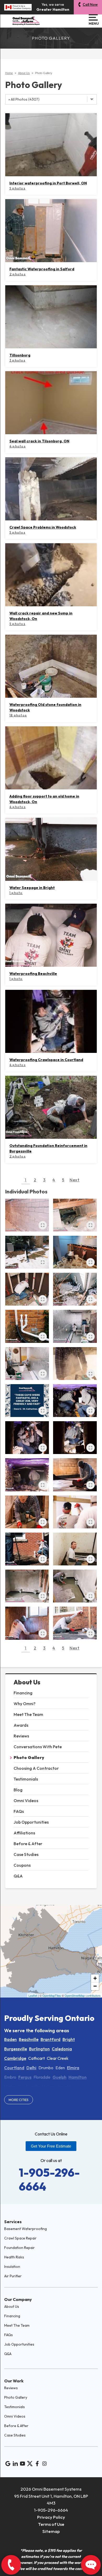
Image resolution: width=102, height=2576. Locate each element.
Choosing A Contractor (36, 1768)
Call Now (90, 4)
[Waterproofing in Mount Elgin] (75, 1623)
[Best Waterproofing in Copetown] (27, 1512)
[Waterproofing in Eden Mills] (75, 1289)
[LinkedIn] (15, 2464)
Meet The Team (28, 1714)
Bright (69, 2039)
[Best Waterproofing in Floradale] (27, 1289)
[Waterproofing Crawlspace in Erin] (27, 1475)
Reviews (21, 1736)
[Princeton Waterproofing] (75, 1549)
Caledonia (62, 2049)
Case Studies (26, 1854)
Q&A (18, 1876)
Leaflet (33, 1995)
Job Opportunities (31, 1822)
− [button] (95, 1986)
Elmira (73, 2068)
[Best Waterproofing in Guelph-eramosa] (27, 1252)
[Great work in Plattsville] (27, 1586)
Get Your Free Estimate (51, 2146)
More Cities (19, 2100)
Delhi (31, 2068)
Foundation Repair (19, 2248)
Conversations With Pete (38, 1747)
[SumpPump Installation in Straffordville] (75, 1512)
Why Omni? (25, 1704)
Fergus (25, 2077)
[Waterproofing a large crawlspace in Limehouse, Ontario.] (75, 1438)
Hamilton (78, 2077)
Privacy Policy (51, 2517)
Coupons (22, 1865)
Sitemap (51, 2531)
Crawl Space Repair (20, 2238)
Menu (93, 23)
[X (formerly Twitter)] (30, 2464)
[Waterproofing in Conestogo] (27, 1326)
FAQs (19, 1811)
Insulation (12, 2267)
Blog (18, 1790)
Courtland (14, 2068)
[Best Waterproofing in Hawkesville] (75, 1215)
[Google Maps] (8, 2464)
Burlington (39, 2049)
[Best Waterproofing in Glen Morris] (75, 1252)
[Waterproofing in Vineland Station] (75, 1364)
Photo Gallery (29, 1757)
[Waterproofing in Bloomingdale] (75, 1326)
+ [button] (95, 1978)
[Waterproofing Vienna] (75, 1475)
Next (75, 1180)
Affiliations (24, 1833)
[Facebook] (37, 2464)
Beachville (29, 2039)
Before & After (28, 1844)
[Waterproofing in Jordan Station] (27, 1364)
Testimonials (26, 1779)
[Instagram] (44, 2464)
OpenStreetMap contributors (83, 1995)
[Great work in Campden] (75, 1586)
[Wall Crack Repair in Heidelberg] (27, 1215)
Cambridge (15, 2058)
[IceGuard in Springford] (27, 1549)
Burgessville (16, 2049)
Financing (23, 1693)
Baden (10, 2039)
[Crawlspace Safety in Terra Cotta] (75, 1401)
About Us (27, 1682)
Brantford (50, 2039)
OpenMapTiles (52, 1995)
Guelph (59, 2077)
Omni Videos (26, 1801)
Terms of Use (51, 2524)
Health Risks (14, 2257)
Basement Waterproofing (25, 2229)
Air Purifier (13, 2276)
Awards (21, 1725)
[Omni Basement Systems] (26, 21)
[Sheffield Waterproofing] (27, 1401)
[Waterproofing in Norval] (27, 1438)
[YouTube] (22, 2464)
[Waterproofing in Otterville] (27, 1623)
